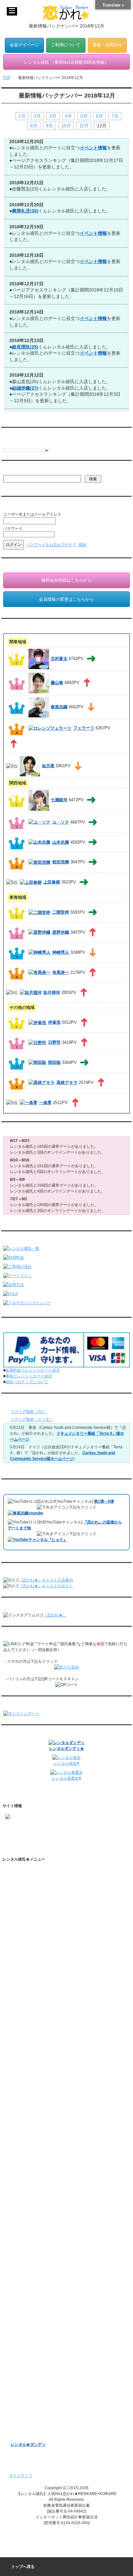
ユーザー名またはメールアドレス (32, 514)
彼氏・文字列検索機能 (36, 2017)
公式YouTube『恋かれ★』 (40, 2049)
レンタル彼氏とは (26, 1882)
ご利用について (66, 45)
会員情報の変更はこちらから (66, 599)
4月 (68, 116)
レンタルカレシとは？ (36, 1893)
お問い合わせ (22, 2183)
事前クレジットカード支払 (34, 2205)
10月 (66, 126)
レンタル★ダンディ (28, 2445)
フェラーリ (84, 728)
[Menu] (12, 11)
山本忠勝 (61, 842)
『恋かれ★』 (55, 1615)
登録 (82, 545)
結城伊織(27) (25, 388)
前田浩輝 (61, 862)
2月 (37, 116)
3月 (53, 116)
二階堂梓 (61, 912)
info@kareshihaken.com (26, 1838)
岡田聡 (54, 1062)
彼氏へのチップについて (27, 1382)
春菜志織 (59, 707)
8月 (34, 126)
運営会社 (18, 2194)
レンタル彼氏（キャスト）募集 (38, 2162)
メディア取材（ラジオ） (32, 1419)
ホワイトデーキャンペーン (34, 2402)
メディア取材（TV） (29, 1412)
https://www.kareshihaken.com (32, 1827)
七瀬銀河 (59, 800)
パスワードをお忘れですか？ (51, 545)
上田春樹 (52, 882)
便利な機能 (20, 1995)
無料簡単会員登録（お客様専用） (40, 2250)
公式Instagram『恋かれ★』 (41, 2060)
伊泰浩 (54, 1022)
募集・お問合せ (107, 45)
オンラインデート (26, 2359)
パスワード (13, 529)
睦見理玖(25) (25, 347)
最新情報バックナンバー (32, 2327)
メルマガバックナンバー (32, 2288)
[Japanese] (51, 445)
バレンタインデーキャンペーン (38, 2391)
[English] (6, 445)
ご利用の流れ (22, 1953)
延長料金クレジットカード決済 (33, 1370)
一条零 (45, 1103)
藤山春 (57, 683)
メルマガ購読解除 (32, 2310)
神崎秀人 (61, 952)
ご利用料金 (20, 1974)
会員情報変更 (28, 2272)
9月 (49, 126)
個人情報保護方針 (26, 2130)
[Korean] (45, 445)
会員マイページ (24, 45)
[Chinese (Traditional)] (38, 445)
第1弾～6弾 (104, 1501)
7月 (115, 116)
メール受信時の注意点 (30, 2151)
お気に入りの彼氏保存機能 (40, 2028)
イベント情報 (93, 148)
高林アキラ (67, 1083)
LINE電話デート (25, 2370)
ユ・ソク (61, 822)
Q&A (15, 1985)
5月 (84, 116)
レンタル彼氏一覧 (26, 1931)
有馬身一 (61, 972)
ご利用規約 (20, 2119)
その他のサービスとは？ (38, 1915)
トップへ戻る (23, 2567)
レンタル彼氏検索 (26, 1942)
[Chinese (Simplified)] (32, 445)
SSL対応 (18, 2141)
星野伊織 (61, 932)
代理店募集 (20, 2173)
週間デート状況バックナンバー (38, 2338)
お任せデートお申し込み (32, 2348)
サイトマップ (21, 2476)
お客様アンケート (26, 2380)
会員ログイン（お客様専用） (42, 2261)
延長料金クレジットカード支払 (38, 2216)
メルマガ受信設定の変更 (38, 2299)
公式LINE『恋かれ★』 (37, 2081)
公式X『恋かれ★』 (34, 2070)
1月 (22, 116)
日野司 (54, 1042)
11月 (84, 126)
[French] (13, 445)
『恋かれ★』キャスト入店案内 (46, 1580)
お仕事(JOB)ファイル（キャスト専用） (45, 2237)
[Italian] (19, 445)
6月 (99, 116)
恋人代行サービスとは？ (38, 1904)
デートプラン (22, 1963)
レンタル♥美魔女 (25, 2434)
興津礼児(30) (25, 211)
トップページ (22, 1872)
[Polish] (26, 445)
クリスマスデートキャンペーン (38, 2412)
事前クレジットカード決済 (29, 1376)
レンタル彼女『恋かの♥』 (33, 2423)
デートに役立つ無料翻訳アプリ (44, 2038)
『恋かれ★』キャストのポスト (46, 1586)
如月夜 (48, 766)
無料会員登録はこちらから (66, 580)
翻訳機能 (25, 2006)
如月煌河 (52, 992)
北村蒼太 (59, 659)
